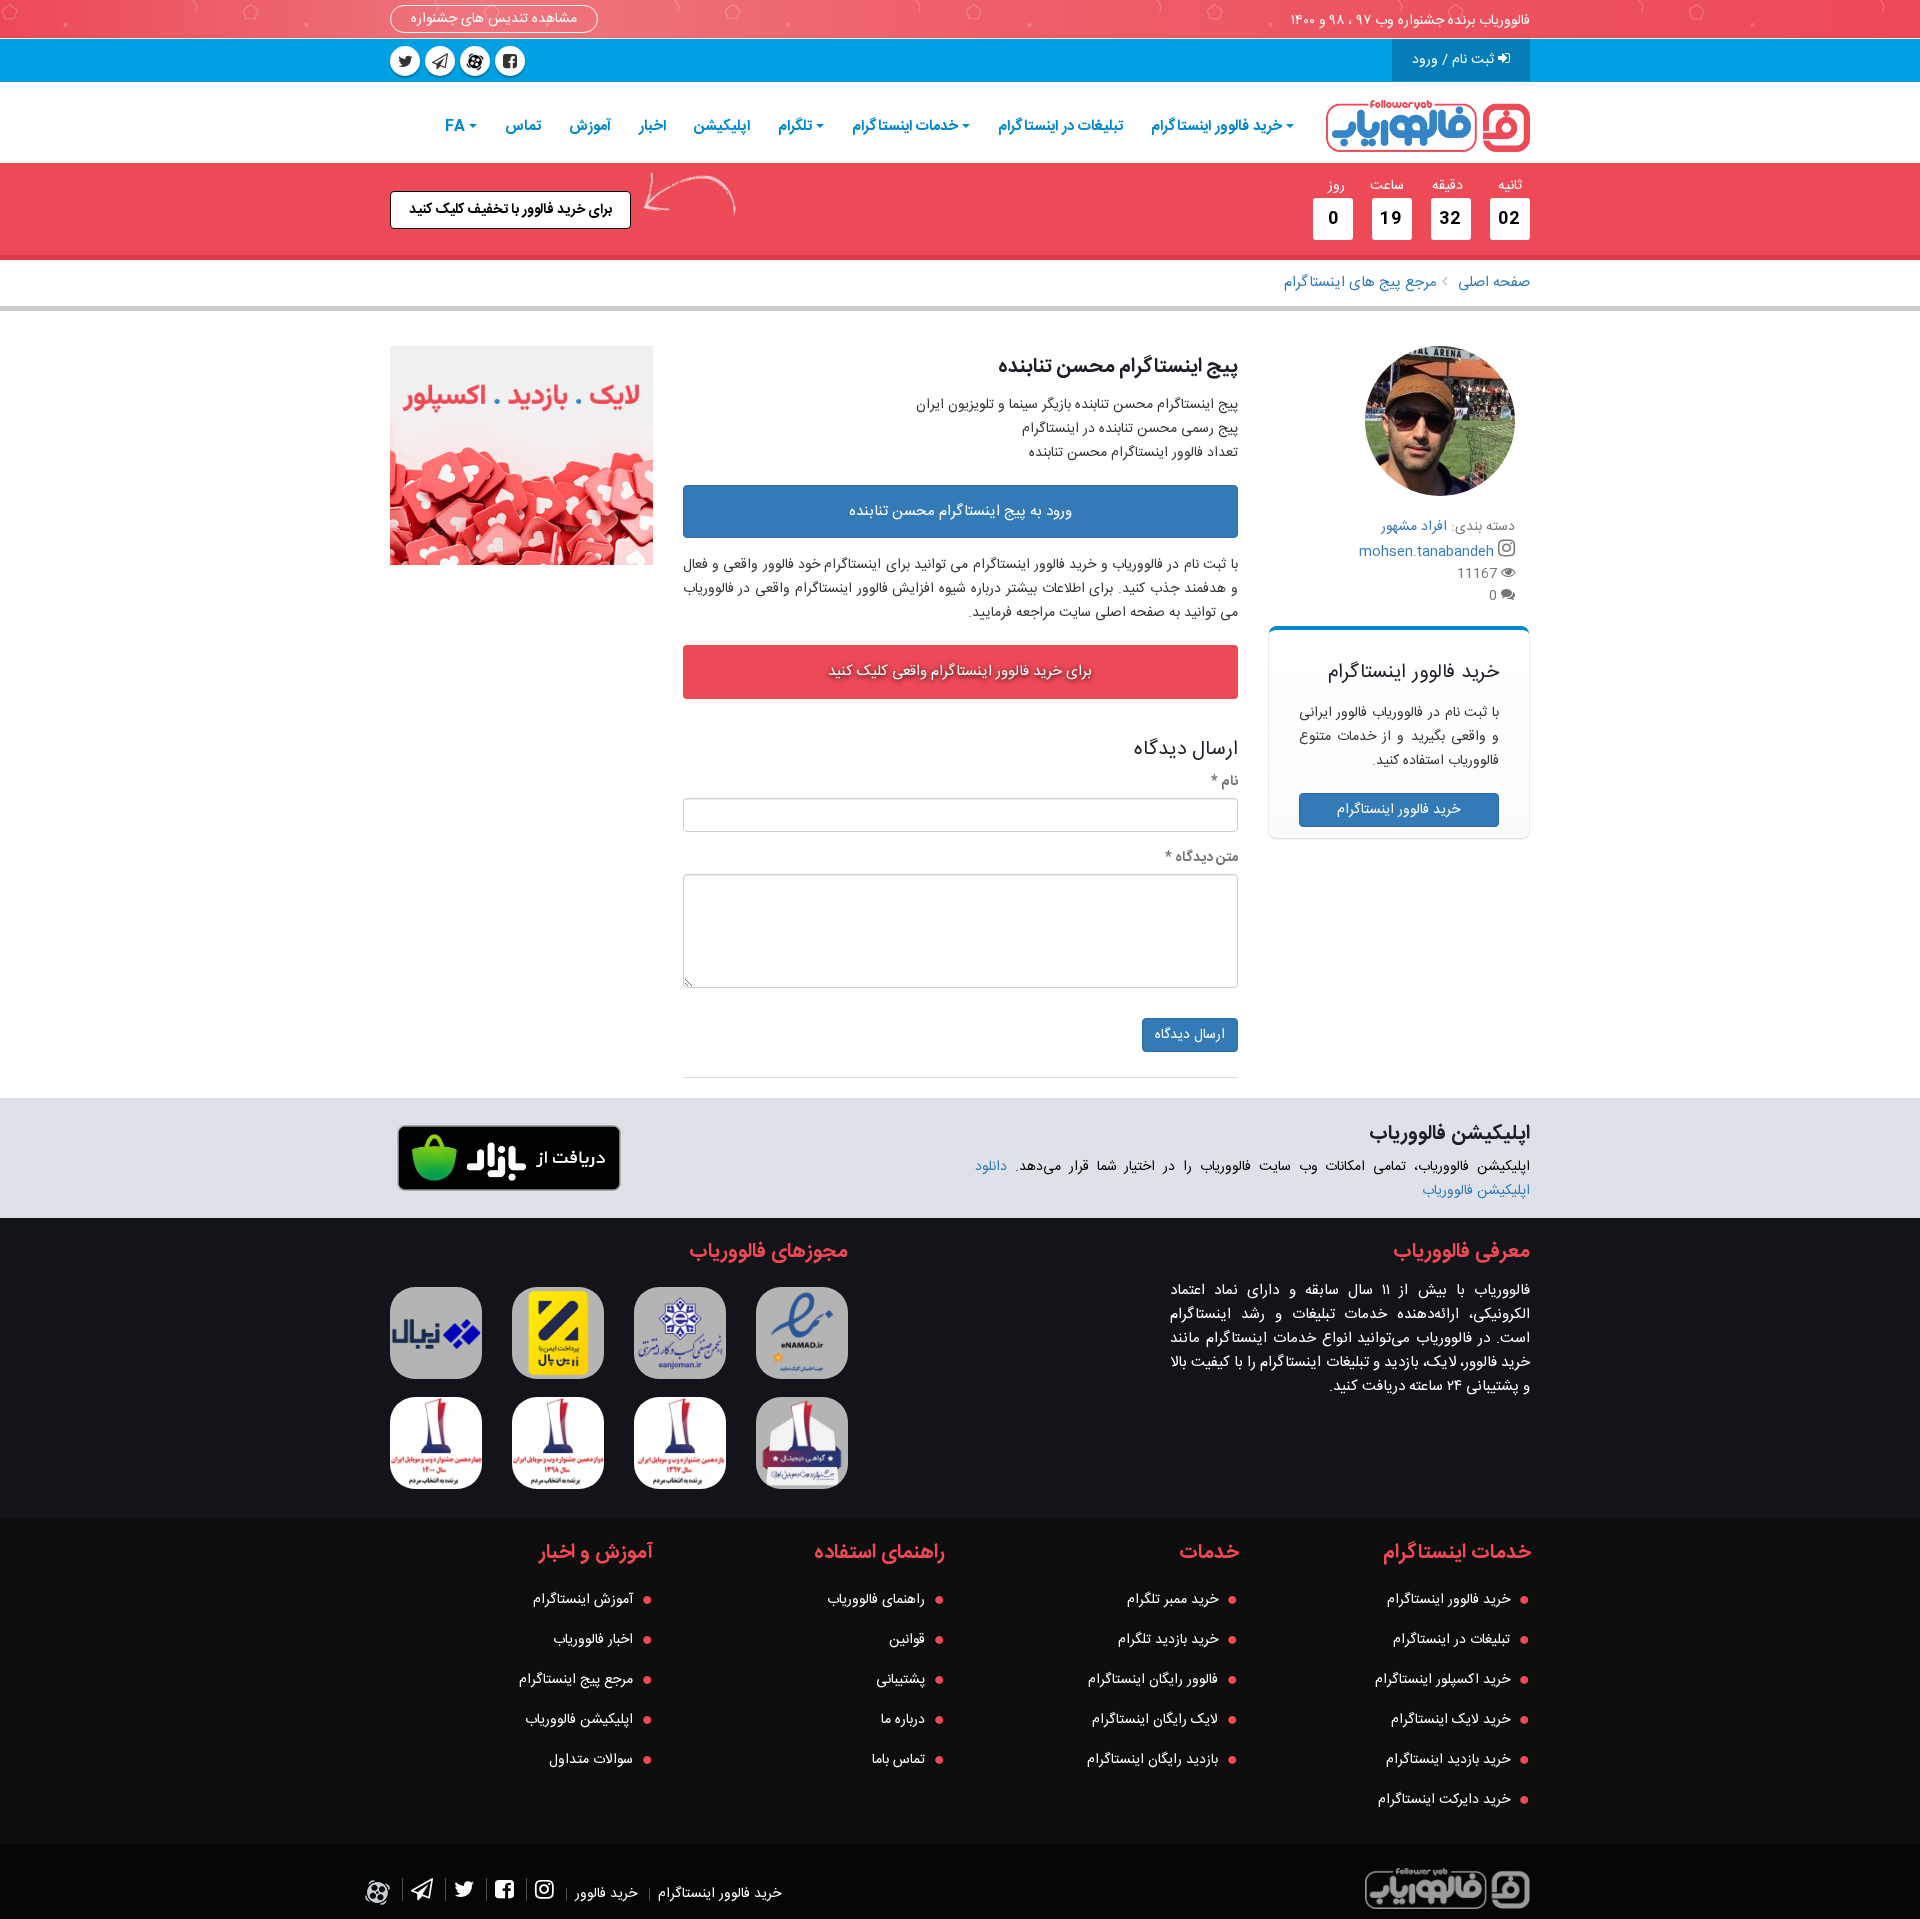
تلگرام (795, 126)
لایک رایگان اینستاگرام (1155, 1720)
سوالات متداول (591, 1760)
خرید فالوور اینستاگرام (1216, 126)
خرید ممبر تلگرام (1172, 1600)
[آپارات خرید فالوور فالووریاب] (475, 61)
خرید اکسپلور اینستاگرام (1442, 1680)
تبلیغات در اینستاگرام (1060, 126)
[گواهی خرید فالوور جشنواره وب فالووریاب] (802, 1443)
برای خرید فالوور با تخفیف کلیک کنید (510, 210)
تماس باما (898, 1760)
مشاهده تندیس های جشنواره (494, 19)
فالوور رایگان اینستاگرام (1153, 1680)
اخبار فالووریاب (593, 1640)
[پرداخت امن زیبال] (436, 1333)
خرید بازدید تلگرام (1168, 1640)
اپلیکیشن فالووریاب (579, 1720)
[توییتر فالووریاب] (464, 1894)
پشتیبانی (900, 1680)
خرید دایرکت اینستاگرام (1444, 1800)
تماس (523, 126)
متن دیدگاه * (1201, 858)
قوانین (907, 1640)
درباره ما (903, 1720)
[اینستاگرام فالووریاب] (544, 1894)
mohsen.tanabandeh (1426, 552)
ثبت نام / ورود (1455, 60)
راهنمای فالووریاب (876, 1600)
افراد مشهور (1414, 527)
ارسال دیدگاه (1190, 1035)
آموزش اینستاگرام (583, 1600)
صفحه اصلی (1494, 282)
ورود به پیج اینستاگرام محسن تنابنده (960, 511)
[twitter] (405, 61)
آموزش (590, 126)
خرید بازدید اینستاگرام (1448, 1760)
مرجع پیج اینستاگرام (576, 1680)
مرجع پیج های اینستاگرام (1360, 282)
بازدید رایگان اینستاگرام (1152, 1760)
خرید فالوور (606, 1894)
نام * (1224, 782)
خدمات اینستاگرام (905, 126)
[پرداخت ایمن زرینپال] (558, 1333)
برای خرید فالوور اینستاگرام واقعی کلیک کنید (960, 671)
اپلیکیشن (722, 126)
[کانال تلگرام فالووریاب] (422, 1894)
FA (455, 126)
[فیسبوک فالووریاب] (504, 1894)
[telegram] (440, 61)
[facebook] (510, 61)
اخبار (652, 126)
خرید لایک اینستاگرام (1450, 1720)
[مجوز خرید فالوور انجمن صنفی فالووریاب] (680, 1333)
